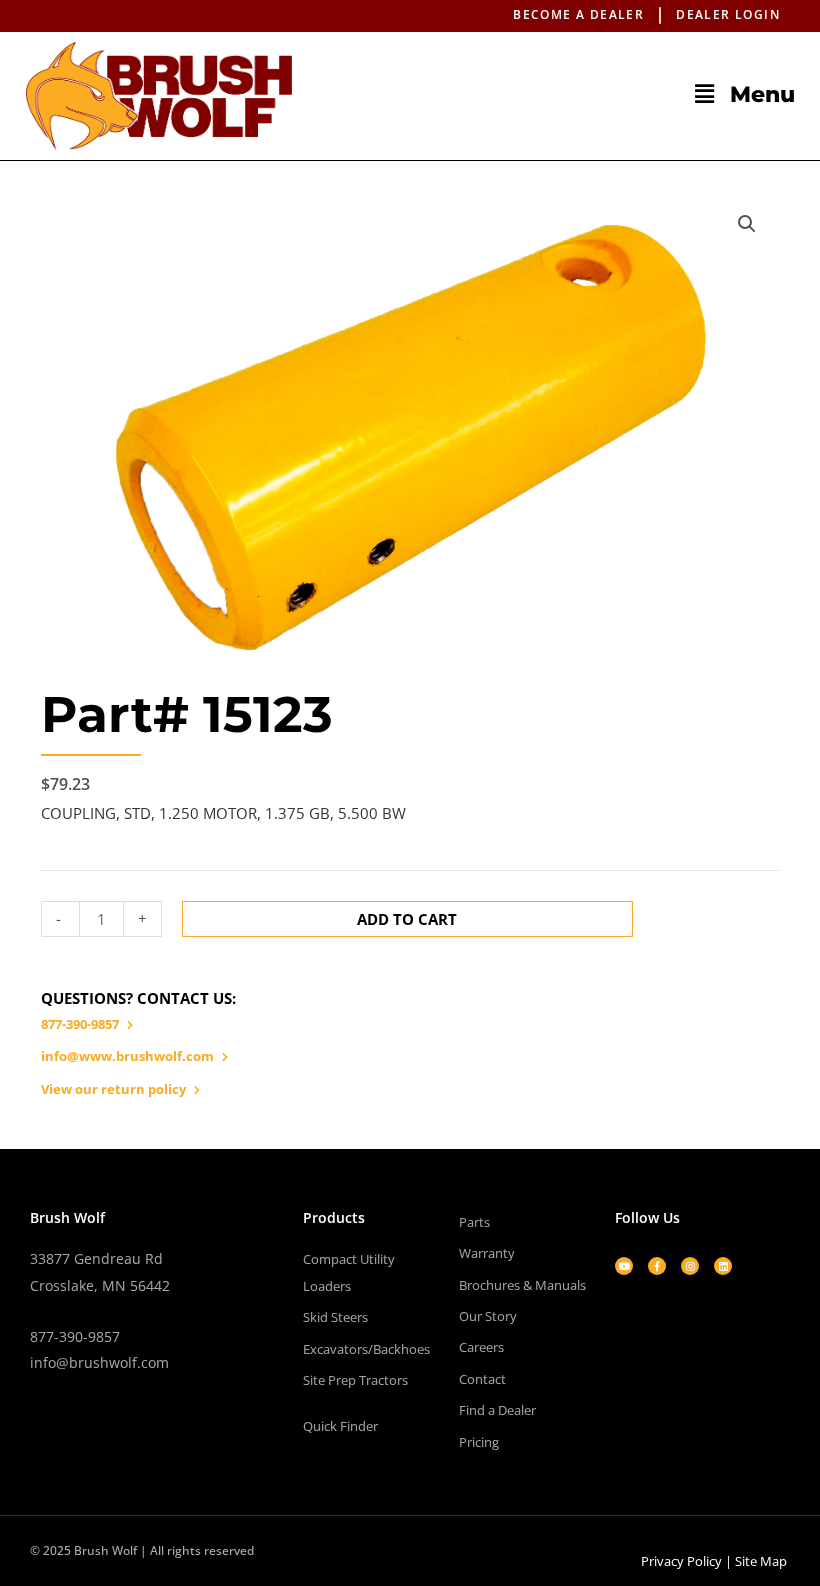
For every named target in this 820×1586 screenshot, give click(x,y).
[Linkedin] (723, 1266)
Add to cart (407, 919)
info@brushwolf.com (99, 1362)
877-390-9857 (80, 1024)
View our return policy (113, 1089)
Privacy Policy (681, 1561)
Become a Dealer (578, 14)
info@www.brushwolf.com (127, 1056)
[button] (563, 94)
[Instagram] (690, 1266)
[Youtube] (624, 1266)
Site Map (761, 1561)
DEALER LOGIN (728, 14)
